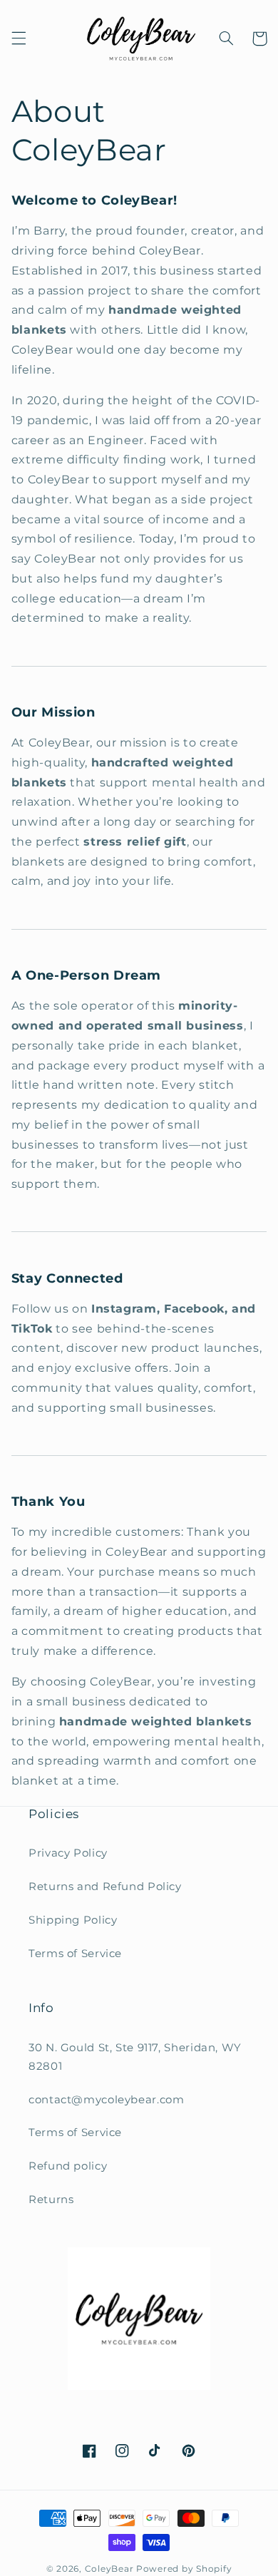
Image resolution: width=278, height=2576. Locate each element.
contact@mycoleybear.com (107, 2100)
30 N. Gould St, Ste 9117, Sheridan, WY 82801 (135, 2057)
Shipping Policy (73, 1920)
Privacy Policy (68, 1853)
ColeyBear (109, 2569)
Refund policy (68, 2166)
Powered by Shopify (184, 2569)
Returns (51, 2200)
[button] (19, 39)
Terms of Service (75, 1954)
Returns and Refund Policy (105, 1887)
